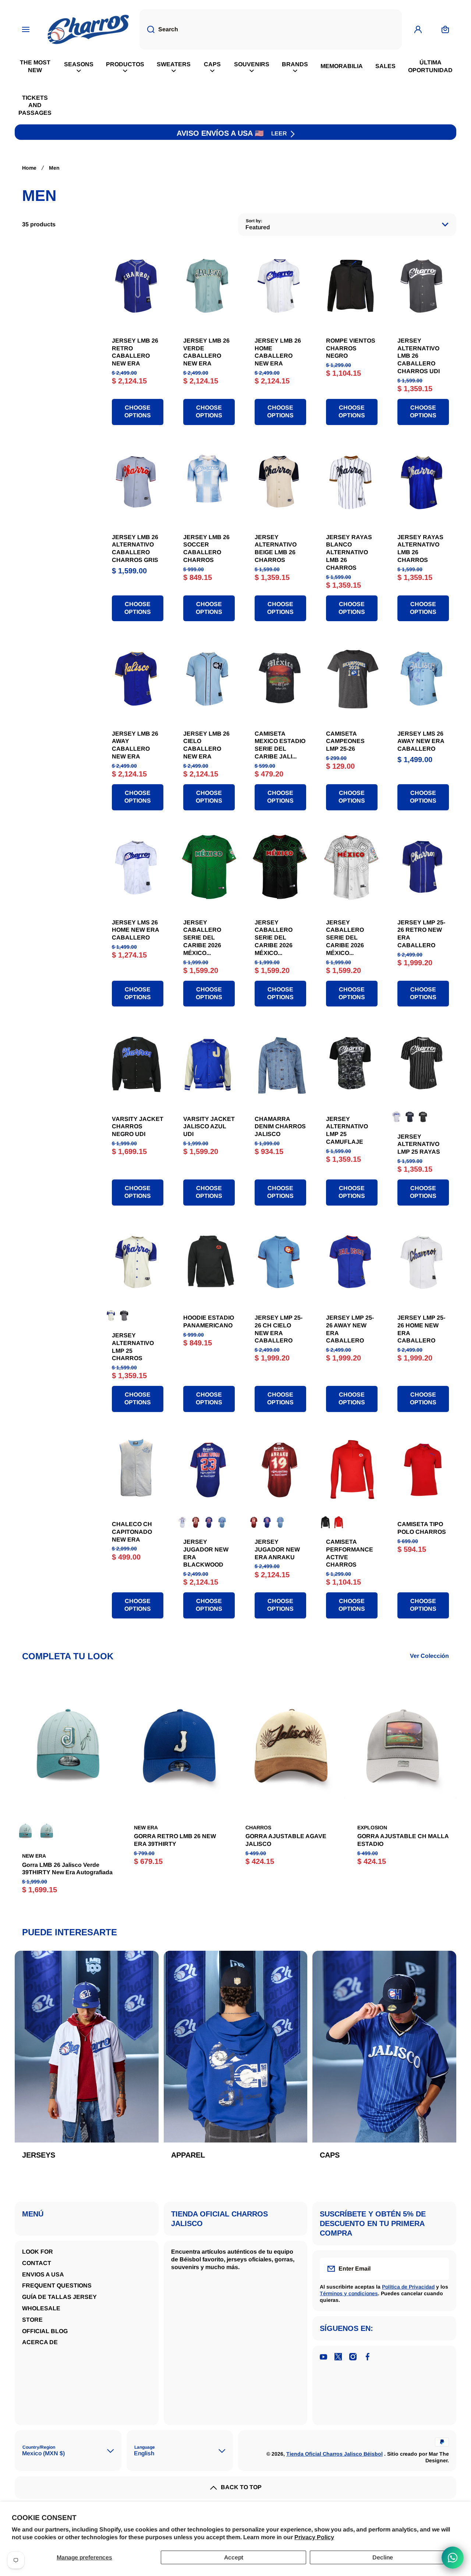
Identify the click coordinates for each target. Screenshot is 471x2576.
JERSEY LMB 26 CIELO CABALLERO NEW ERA (206, 745)
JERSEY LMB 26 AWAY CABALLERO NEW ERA (135, 745)
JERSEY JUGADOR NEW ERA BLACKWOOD (206, 1553)
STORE (32, 2320)
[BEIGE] (111, 1316)
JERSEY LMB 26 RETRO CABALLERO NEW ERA (135, 352)
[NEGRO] (423, 1117)
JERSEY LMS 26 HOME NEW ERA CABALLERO (135, 930)
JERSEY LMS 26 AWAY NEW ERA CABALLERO (421, 741)
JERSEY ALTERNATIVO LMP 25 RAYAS (419, 1144)
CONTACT (37, 2263)
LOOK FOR (38, 2252)
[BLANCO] (397, 1117)
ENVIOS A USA (43, 2274)
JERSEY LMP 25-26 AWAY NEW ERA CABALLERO (350, 1329)
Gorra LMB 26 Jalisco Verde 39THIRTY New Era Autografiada (67, 1869)
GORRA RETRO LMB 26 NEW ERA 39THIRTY (175, 1840)
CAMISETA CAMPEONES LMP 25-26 (345, 741)
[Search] (147, 29)
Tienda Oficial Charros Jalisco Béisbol (334, 2454)
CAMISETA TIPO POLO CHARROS (422, 1528)
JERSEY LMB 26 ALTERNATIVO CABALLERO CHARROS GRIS (135, 549)
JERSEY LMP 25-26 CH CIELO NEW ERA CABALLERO (279, 1329)
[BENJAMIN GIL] (47, 1831)
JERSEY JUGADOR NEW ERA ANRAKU (277, 1549)
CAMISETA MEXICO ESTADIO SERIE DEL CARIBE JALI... (280, 745)
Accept (234, 2557)
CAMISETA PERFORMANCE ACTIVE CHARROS (350, 1553)
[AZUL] (410, 1117)
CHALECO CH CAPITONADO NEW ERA (132, 1532)
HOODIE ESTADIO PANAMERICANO (209, 1321)
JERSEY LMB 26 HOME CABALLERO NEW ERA (278, 352)
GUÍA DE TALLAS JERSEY (59, 2297)
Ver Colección (429, 1656)
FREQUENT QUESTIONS (57, 2285)
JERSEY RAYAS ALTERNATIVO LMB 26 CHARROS (420, 549)
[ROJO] (196, 1522)
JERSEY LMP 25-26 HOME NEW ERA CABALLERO (421, 1329)
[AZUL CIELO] (222, 1522)
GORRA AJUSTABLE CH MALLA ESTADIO (403, 1840)
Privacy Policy (314, 2537)
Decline (383, 2557)
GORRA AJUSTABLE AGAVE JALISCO (286, 1840)
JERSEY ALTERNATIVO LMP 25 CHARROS (133, 1347)
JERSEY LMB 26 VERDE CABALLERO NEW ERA (206, 352)
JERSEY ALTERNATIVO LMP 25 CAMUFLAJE (347, 1130)
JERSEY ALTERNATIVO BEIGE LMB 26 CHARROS (276, 549)
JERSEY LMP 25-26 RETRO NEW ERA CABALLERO (421, 934)
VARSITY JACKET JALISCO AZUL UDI (209, 1127)
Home (29, 168)
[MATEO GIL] (25, 1831)
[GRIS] (124, 1316)
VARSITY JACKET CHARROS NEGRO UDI (138, 1127)
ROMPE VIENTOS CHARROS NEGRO (351, 348)
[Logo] (88, 29)
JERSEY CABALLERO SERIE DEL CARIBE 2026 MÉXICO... (202, 938)
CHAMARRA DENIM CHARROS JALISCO (280, 1127)
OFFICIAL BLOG (45, 2331)
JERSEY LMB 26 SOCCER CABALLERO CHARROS (206, 549)
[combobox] (271, 29)
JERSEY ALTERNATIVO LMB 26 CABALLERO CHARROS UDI (419, 356)
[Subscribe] (439, 2269)
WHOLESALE (41, 2308)
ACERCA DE (40, 2342)
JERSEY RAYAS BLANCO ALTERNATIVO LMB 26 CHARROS (349, 552)
